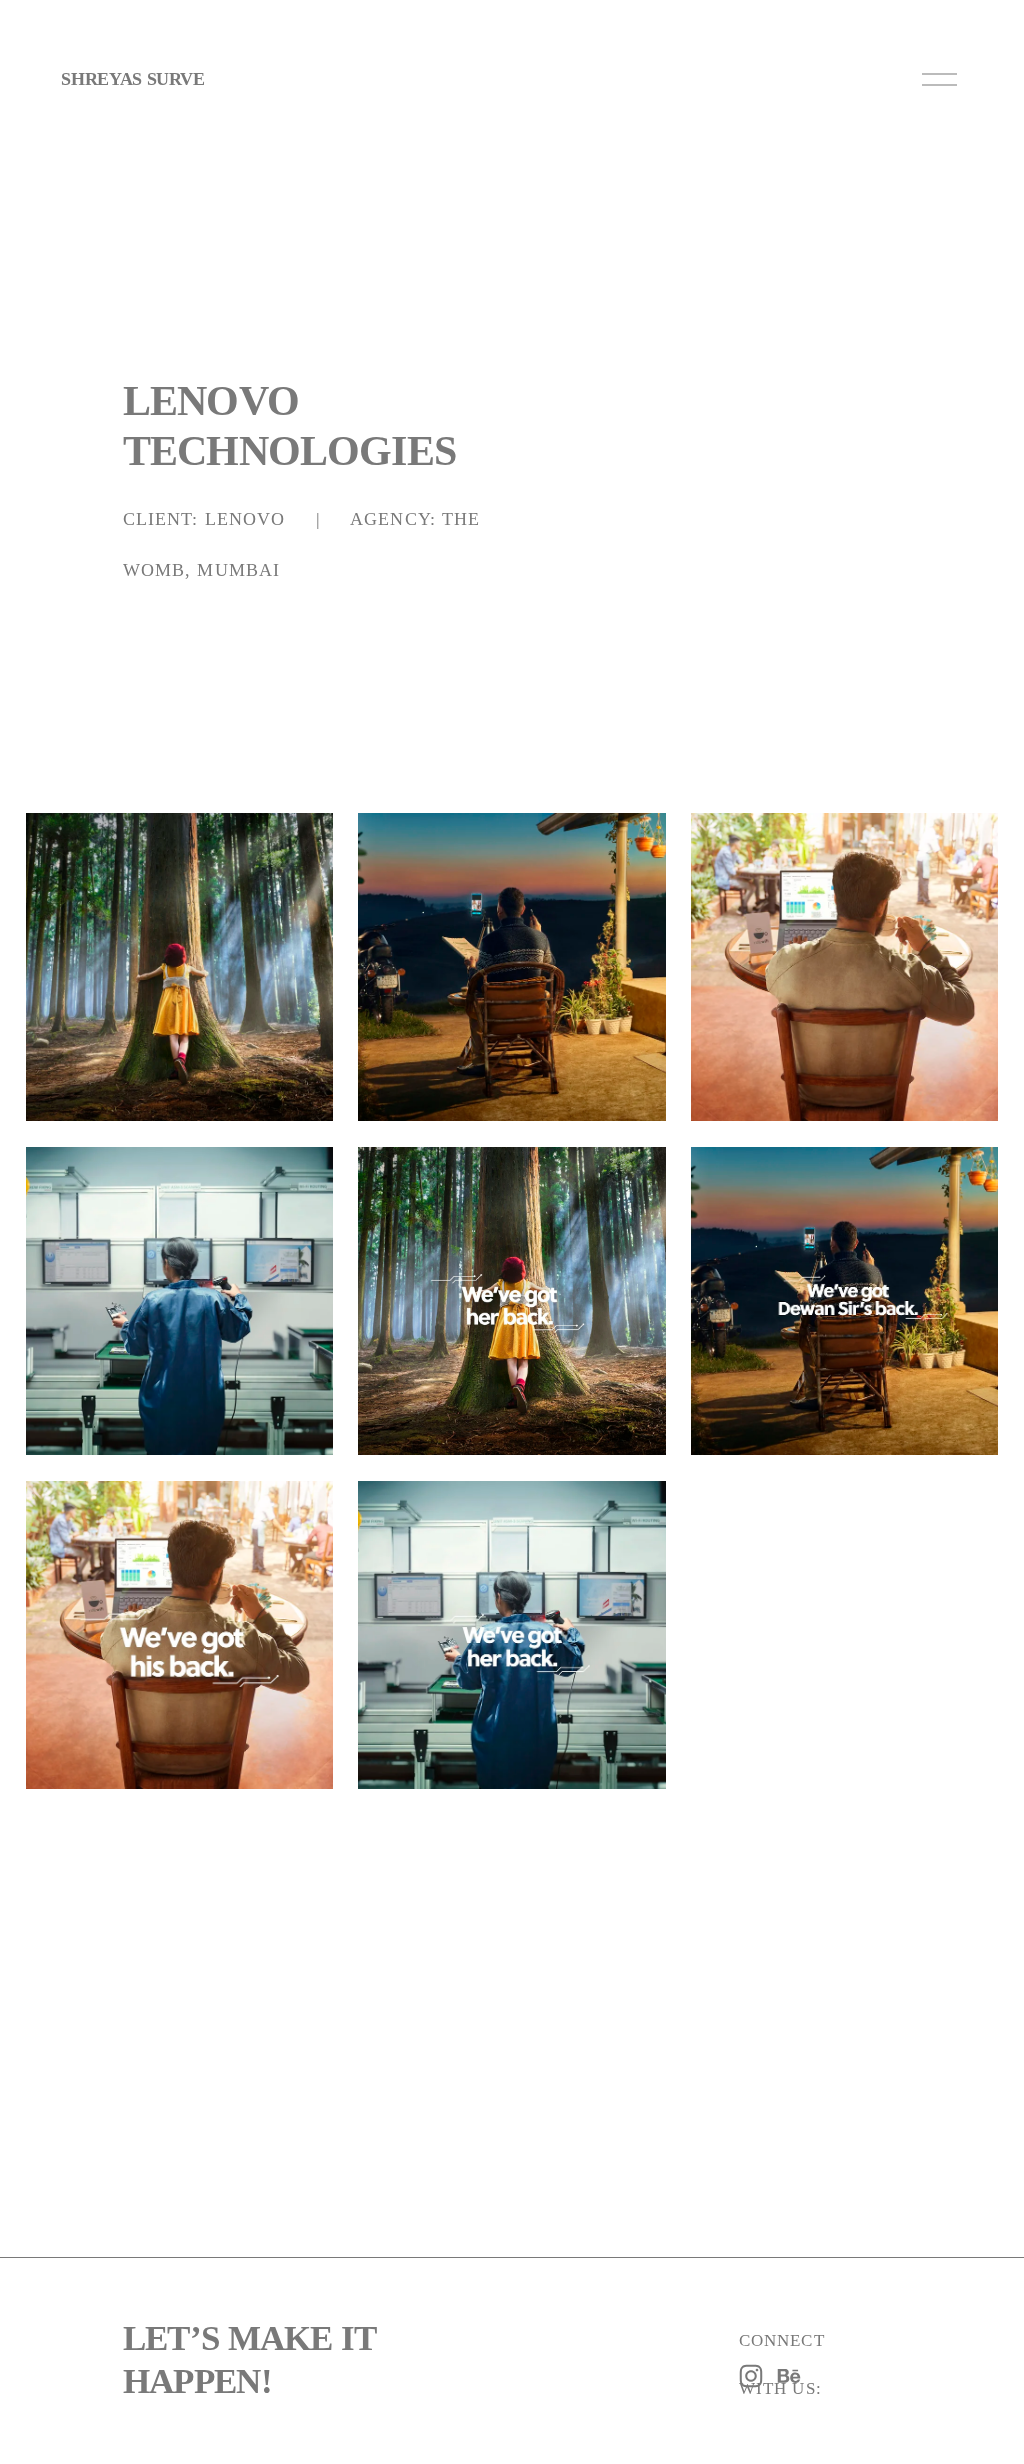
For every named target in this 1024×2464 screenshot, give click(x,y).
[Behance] (789, 2376)
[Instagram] (751, 2376)
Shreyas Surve (132, 79)
